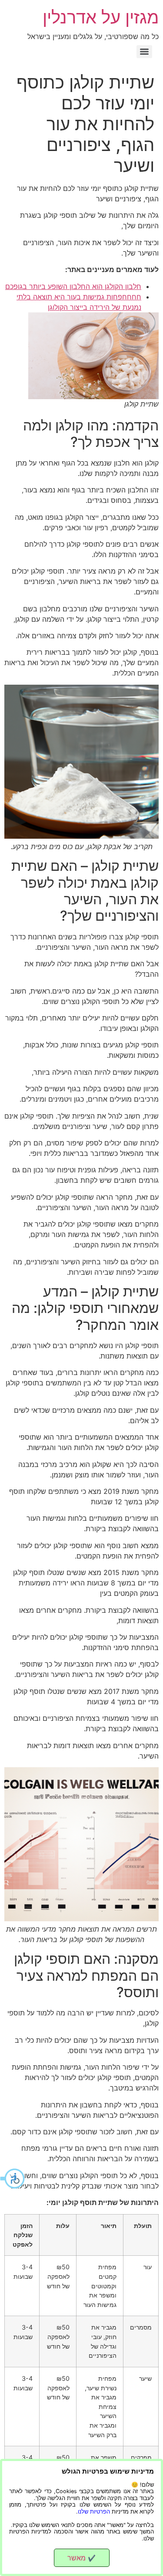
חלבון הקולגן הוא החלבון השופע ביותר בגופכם (73, 286)
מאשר (81, 2558)
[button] (13, 2179)
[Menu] (144, 52)
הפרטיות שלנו (94, 2512)
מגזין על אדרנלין (101, 17)
